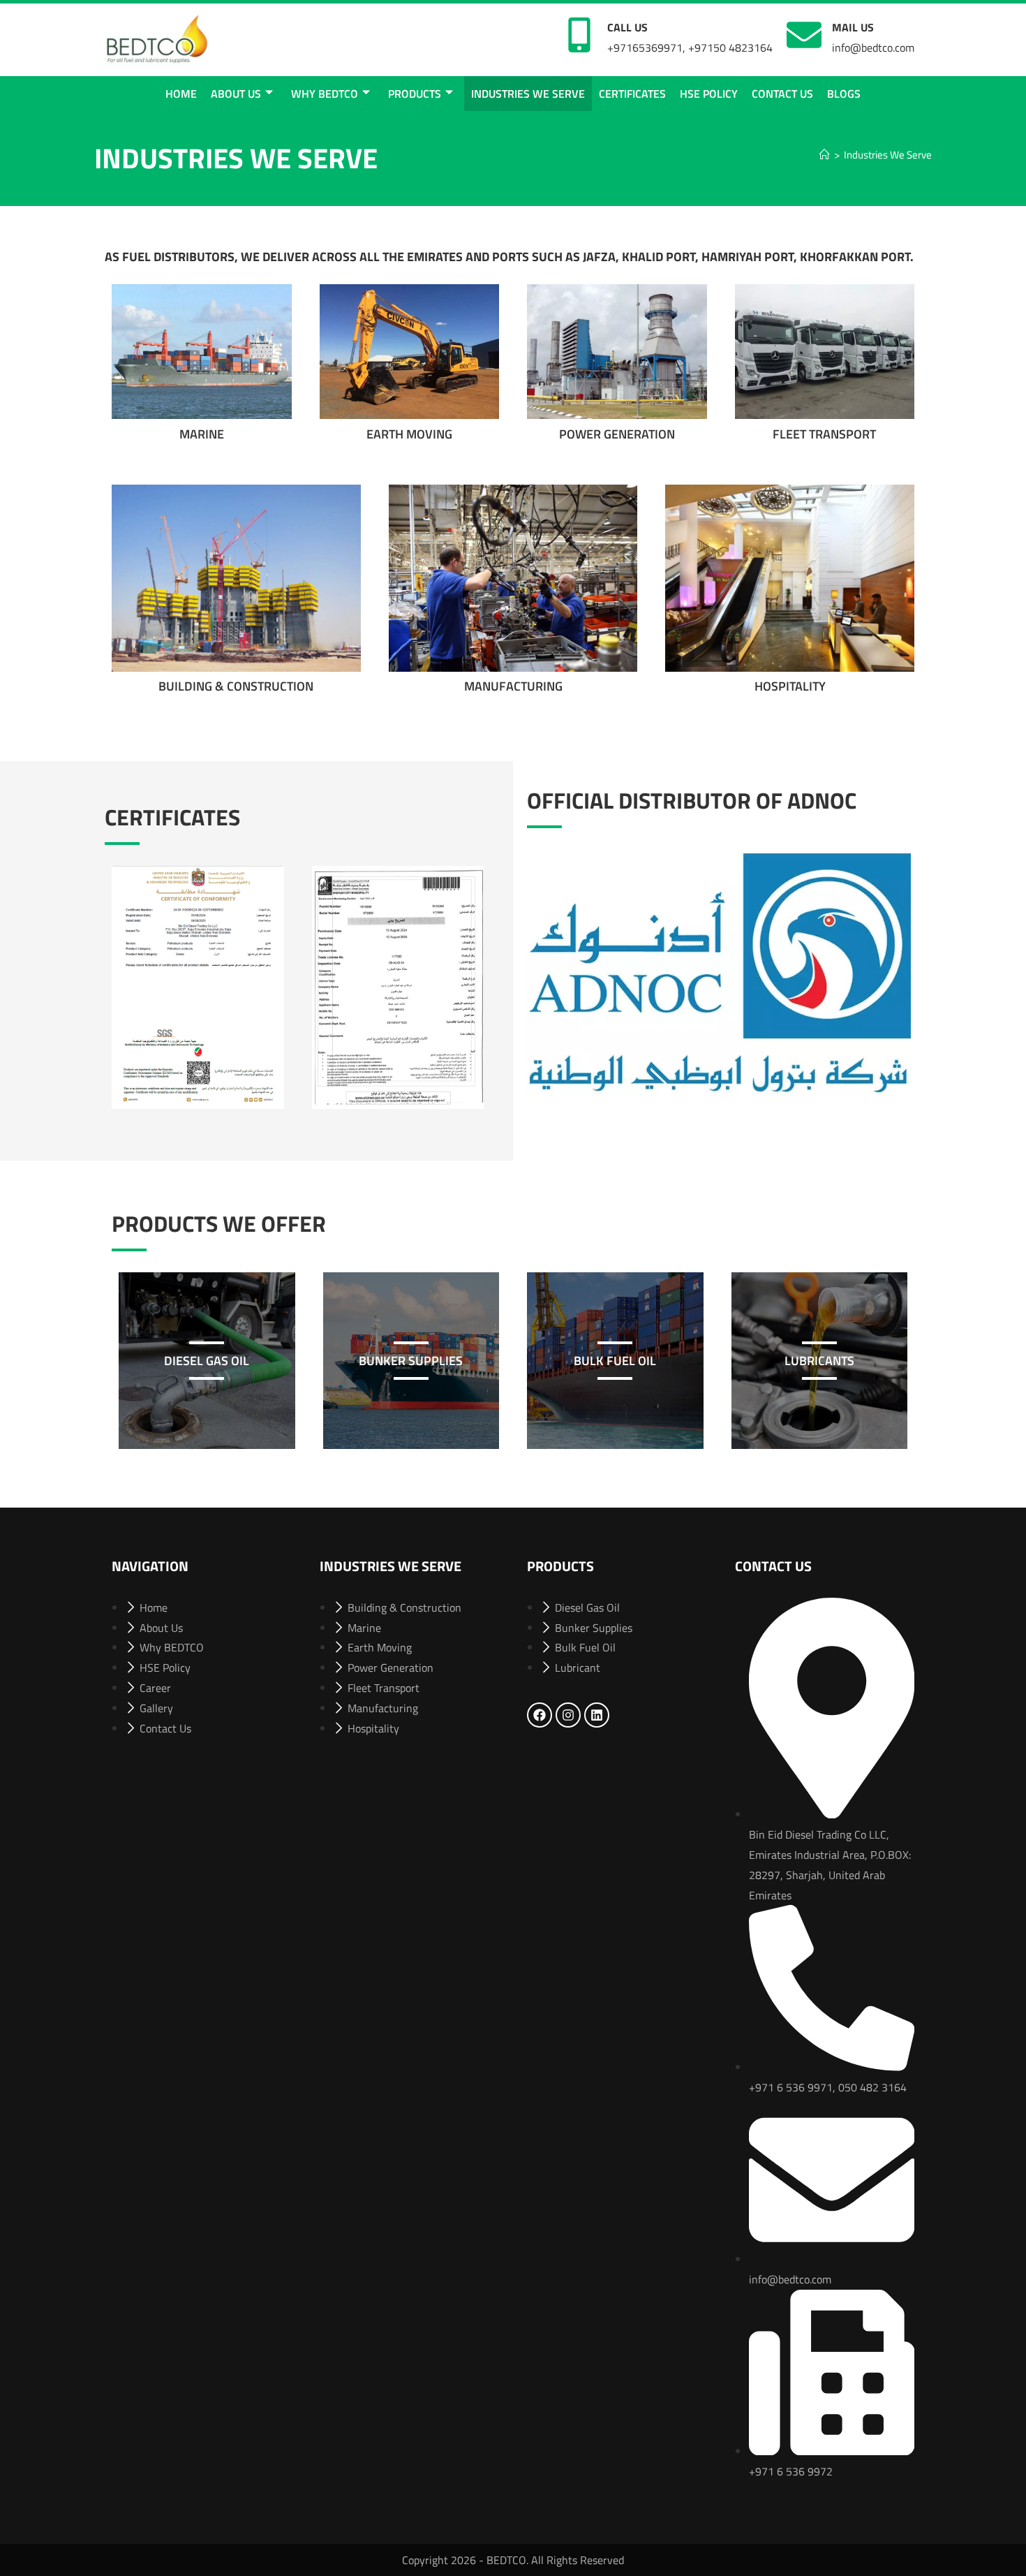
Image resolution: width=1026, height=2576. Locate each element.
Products (415, 94)
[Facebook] (540, 1715)
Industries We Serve (528, 94)
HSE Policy (709, 94)
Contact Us (782, 94)
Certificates (632, 94)
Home (181, 94)
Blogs (844, 94)
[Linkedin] (597, 1715)
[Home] (825, 155)
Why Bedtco (325, 94)
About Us (236, 94)
